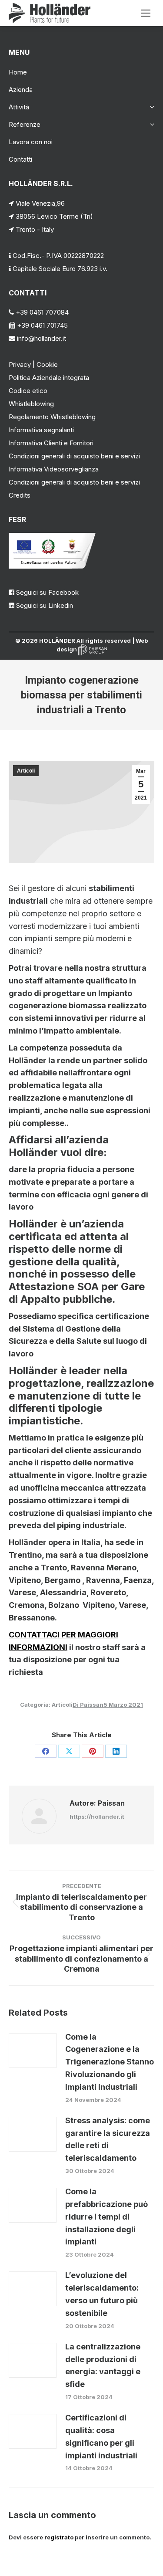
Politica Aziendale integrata (49, 378)
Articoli (26, 771)
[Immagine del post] (33, 2051)
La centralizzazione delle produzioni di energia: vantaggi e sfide (103, 2365)
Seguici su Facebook (47, 592)
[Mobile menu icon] (146, 13)
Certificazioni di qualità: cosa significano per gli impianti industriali (101, 2436)
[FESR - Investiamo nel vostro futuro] (52, 566)
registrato (59, 2537)
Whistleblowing (31, 404)
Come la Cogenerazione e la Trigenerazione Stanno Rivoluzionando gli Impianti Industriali (110, 2062)
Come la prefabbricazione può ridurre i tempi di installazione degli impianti (106, 2217)
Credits (20, 495)
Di (88, 1705)
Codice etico (28, 391)
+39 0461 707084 (41, 312)
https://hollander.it (97, 1817)
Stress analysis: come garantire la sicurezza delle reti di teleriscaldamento (108, 2139)
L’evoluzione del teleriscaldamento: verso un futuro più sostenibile (102, 2294)
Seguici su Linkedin (45, 605)
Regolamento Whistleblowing (52, 417)
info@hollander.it (41, 338)
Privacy (20, 364)
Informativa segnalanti (41, 430)
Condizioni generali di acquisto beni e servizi (74, 456)
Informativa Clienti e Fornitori (51, 443)
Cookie (47, 364)
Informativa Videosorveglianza (54, 469)
